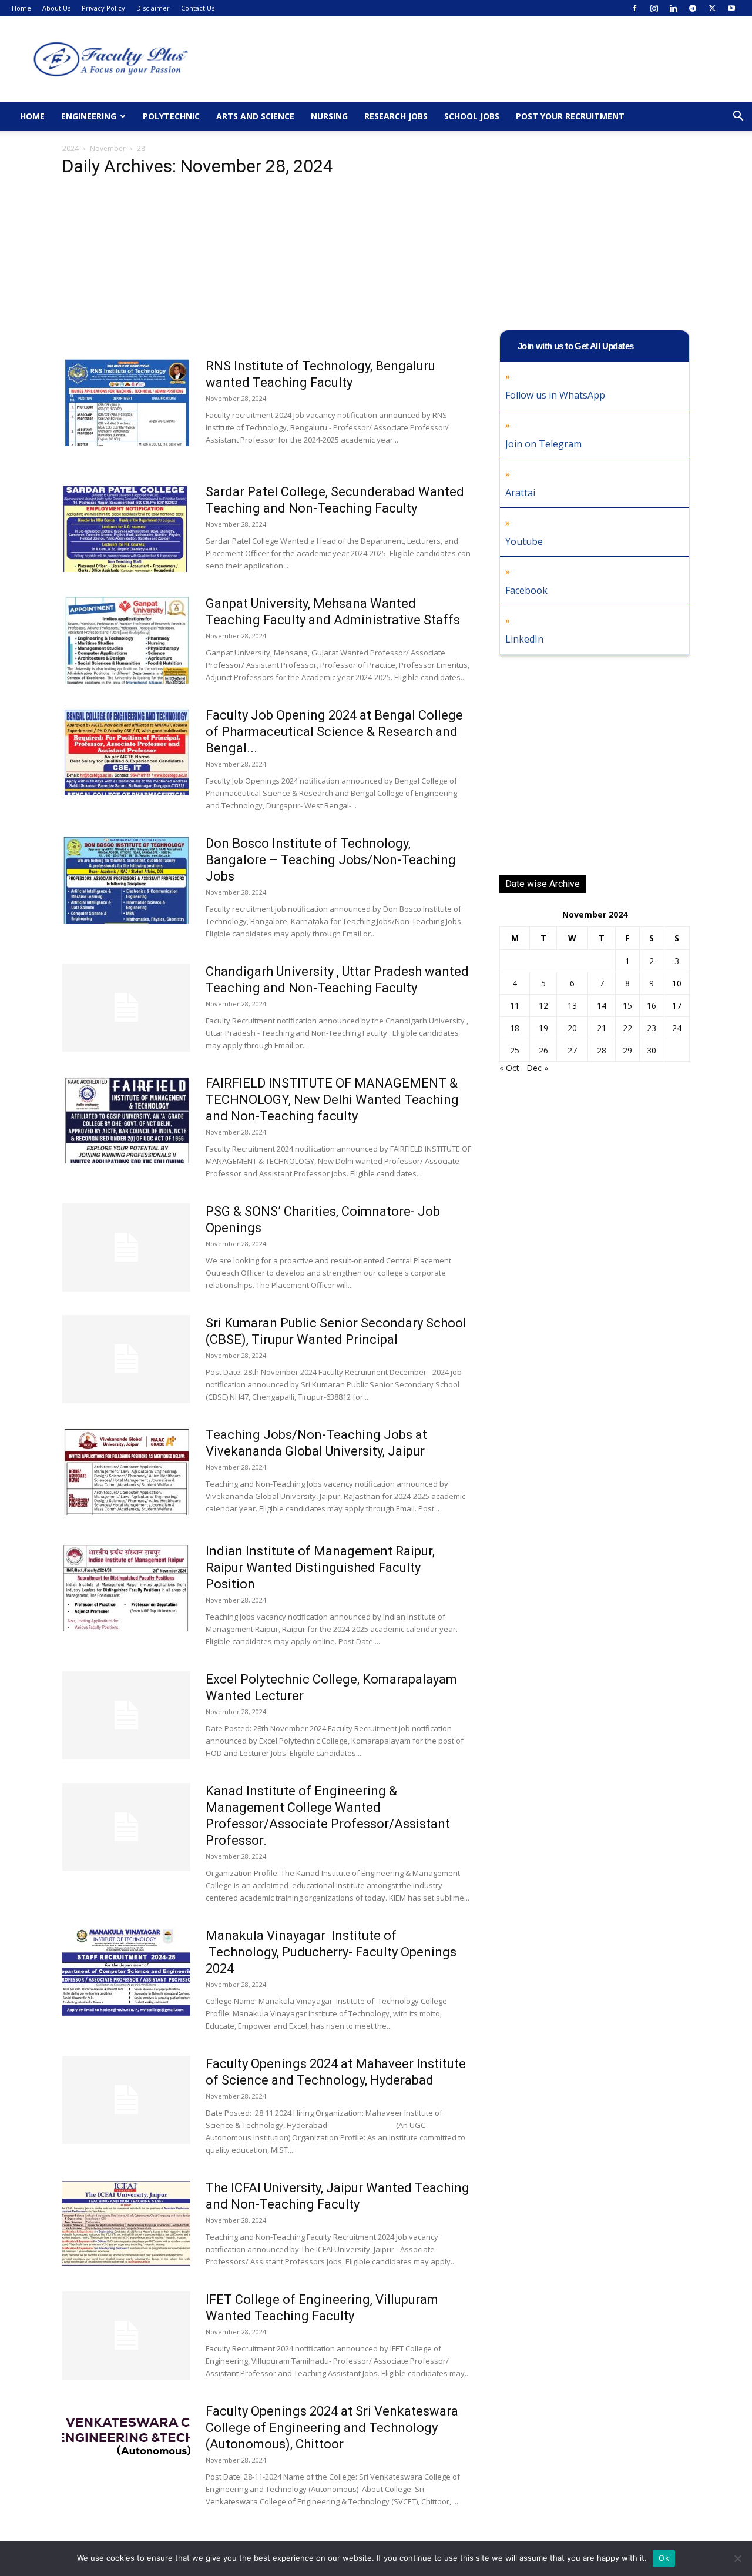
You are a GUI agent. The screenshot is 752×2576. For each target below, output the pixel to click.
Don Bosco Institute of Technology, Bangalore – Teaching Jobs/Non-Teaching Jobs (331, 860)
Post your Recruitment (570, 116)
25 (515, 1050)
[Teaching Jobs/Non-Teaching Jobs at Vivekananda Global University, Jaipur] (126, 1471)
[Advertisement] (267, 271)
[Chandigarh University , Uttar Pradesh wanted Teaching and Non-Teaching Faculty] (126, 1008)
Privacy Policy (103, 8)
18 (515, 1028)
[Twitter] (712, 8)
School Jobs (472, 116)
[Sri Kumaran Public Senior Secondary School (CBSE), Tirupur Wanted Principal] (126, 1359)
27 (572, 1050)
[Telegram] (693, 8)
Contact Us (198, 8)
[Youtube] (731, 8)
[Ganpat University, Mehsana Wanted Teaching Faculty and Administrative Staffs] (126, 640)
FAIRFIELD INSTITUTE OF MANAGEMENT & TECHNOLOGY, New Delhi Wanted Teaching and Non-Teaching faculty (332, 1100)
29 (627, 1050)
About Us (56, 8)
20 (572, 1028)
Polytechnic (171, 116)
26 (543, 1050)
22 (627, 1028)
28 (602, 1050)
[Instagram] (654, 8)
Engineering (89, 116)
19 (543, 1028)
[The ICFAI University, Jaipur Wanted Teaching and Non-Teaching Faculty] (126, 2224)
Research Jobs (396, 116)
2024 (70, 148)
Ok (664, 2558)
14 (602, 1006)
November (108, 148)
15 (627, 1006)
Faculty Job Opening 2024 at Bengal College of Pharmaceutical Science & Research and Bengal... (334, 732)
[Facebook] (634, 8)
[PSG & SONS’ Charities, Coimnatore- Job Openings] (126, 1247)
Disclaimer (153, 8)
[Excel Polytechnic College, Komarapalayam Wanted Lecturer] (126, 1715)
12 (543, 1006)
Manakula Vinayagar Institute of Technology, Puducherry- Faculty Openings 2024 (331, 1952)
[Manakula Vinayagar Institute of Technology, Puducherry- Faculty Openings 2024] (126, 1972)
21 (602, 1028)
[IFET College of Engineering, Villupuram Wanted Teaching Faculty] (126, 2336)
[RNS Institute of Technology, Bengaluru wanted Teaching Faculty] (126, 402)
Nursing (329, 116)
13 (572, 1006)
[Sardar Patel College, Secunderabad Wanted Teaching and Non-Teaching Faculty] (126, 528)
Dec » (537, 1068)
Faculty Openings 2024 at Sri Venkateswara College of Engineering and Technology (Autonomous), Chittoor (332, 2428)
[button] (738, 117)
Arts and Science (255, 116)
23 (652, 1028)
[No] (737, 2558)
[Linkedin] (673, 8)
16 (652, 1006)
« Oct (509, 1068)
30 (652, 1050)
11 (515, 1006)
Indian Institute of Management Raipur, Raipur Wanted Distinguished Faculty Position (320, 1568)
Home (21, 8)
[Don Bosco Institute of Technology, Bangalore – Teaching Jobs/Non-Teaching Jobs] (126, 879)
